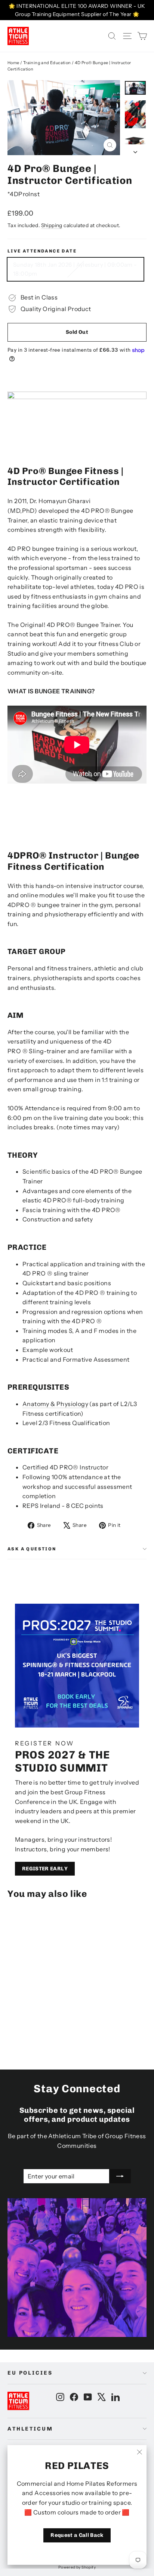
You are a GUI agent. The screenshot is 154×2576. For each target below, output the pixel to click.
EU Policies (30, 2373)
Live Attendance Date (42, 251)
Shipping (52, 225)
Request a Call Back (77, 2535)
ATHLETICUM (30, 2429)
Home (13, 63)
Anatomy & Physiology (55, 1404)
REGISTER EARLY (45, 1869)
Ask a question (32, 1549)
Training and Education (47, 63)
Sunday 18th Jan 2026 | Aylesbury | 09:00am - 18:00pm (75, 269)
